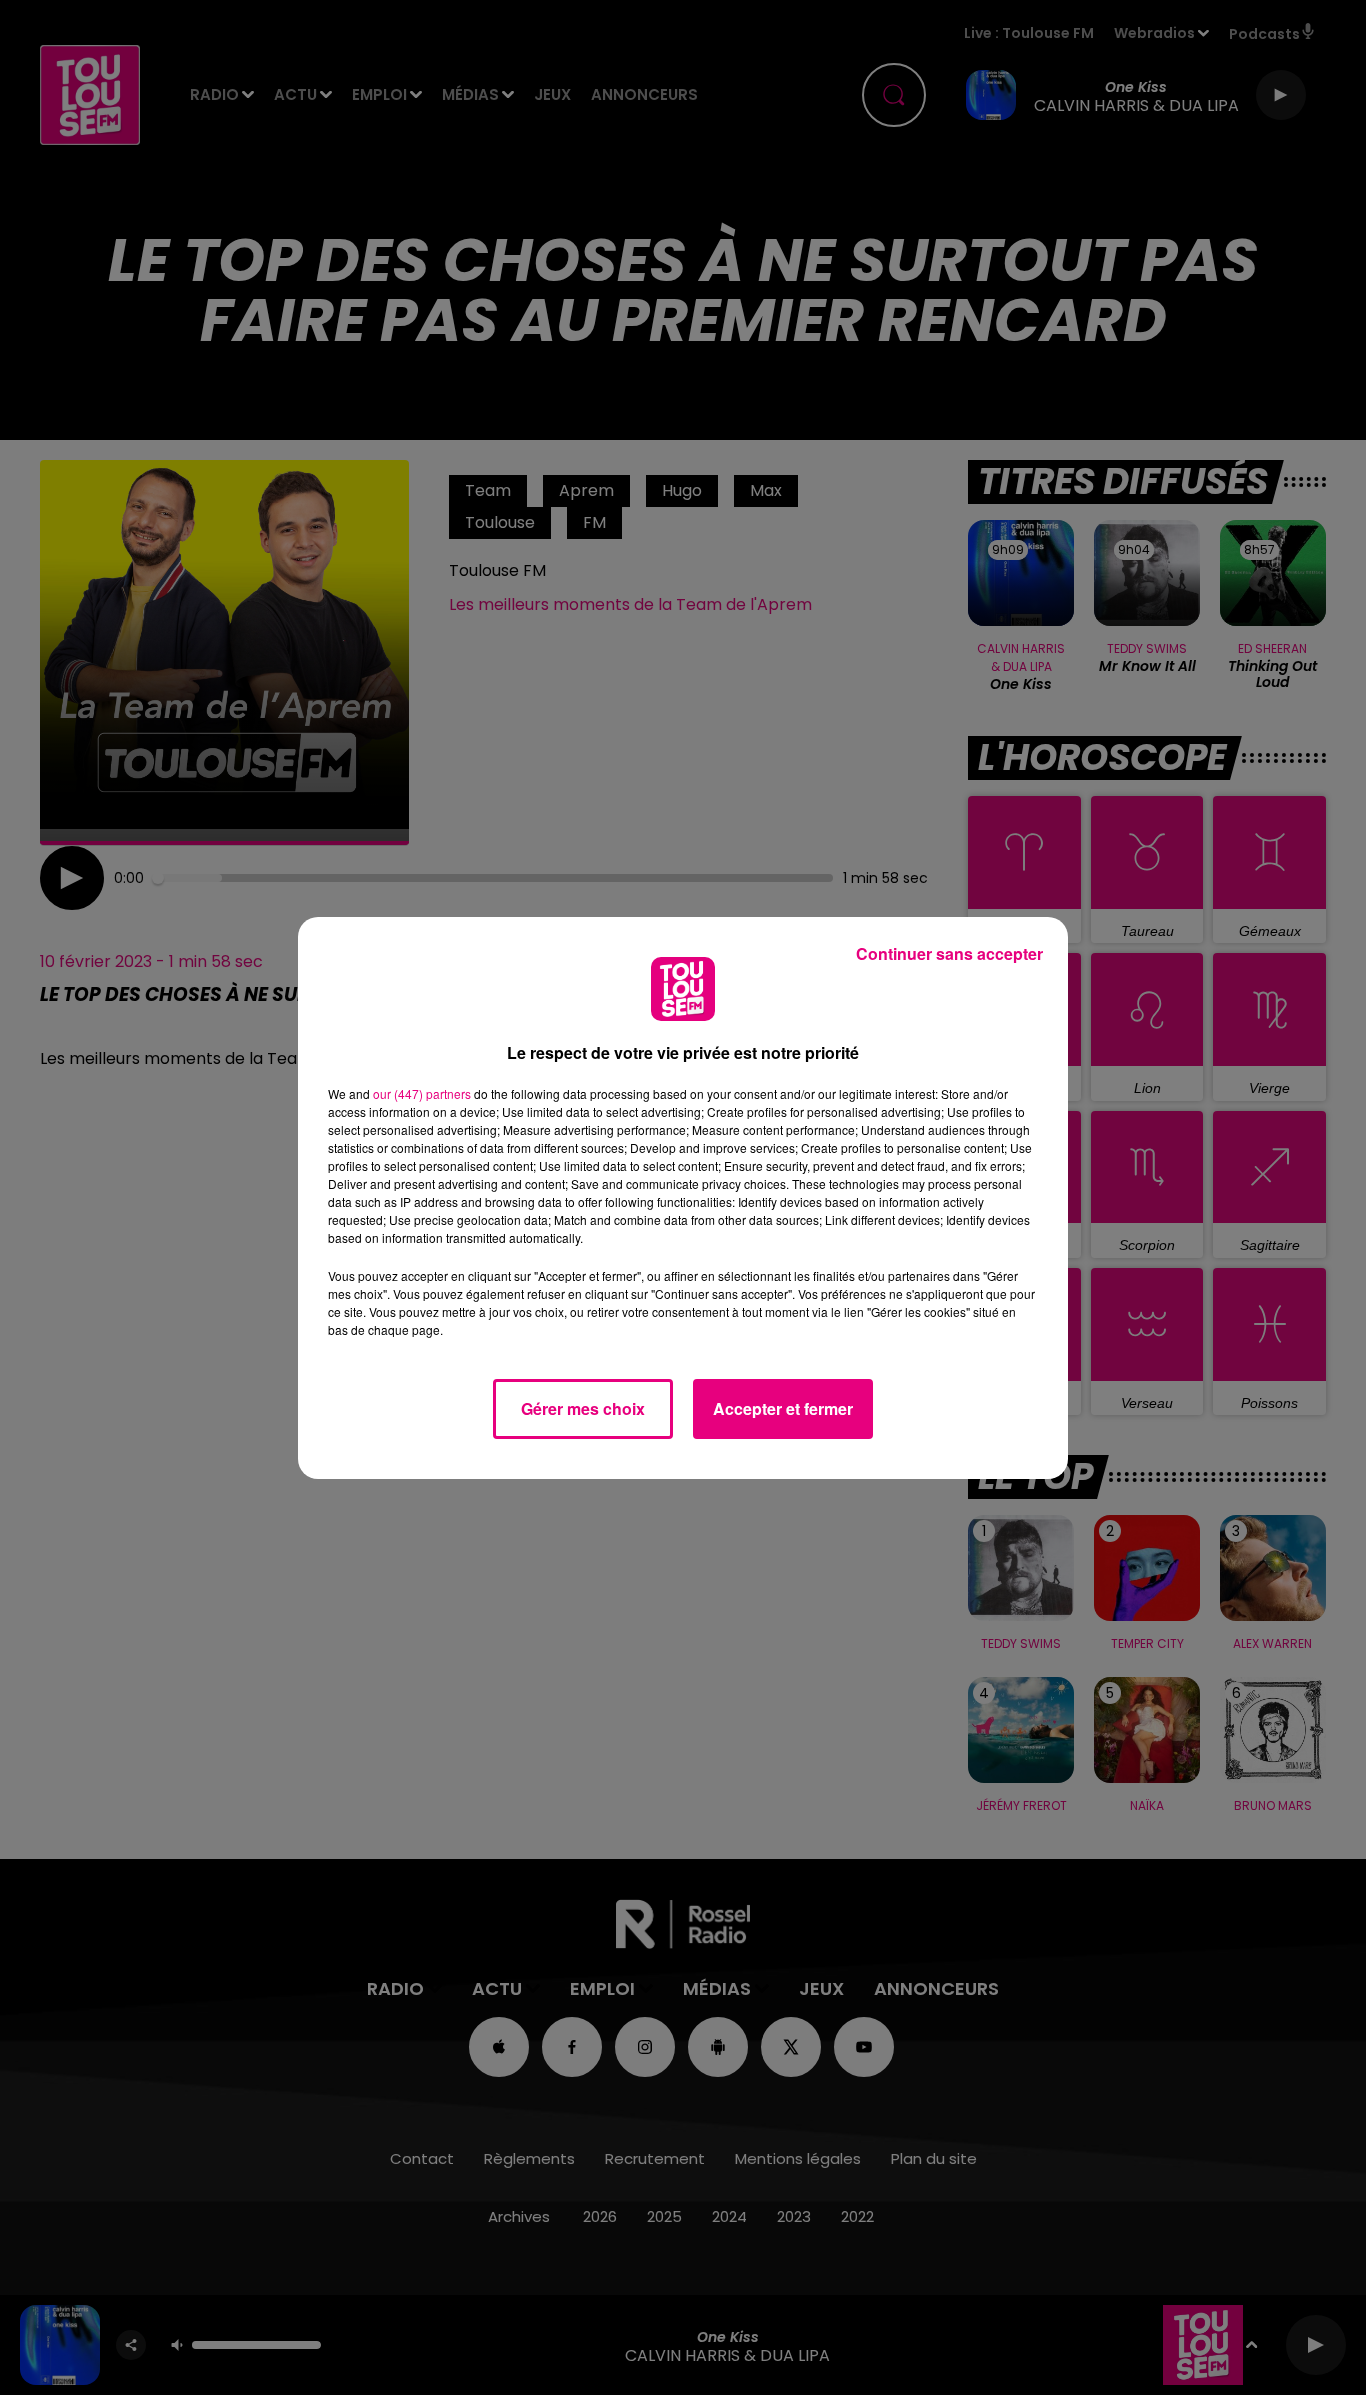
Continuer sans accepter (949, 953)
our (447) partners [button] (422, 1093)
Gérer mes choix (583, 1408)
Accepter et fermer (783, 1408)
